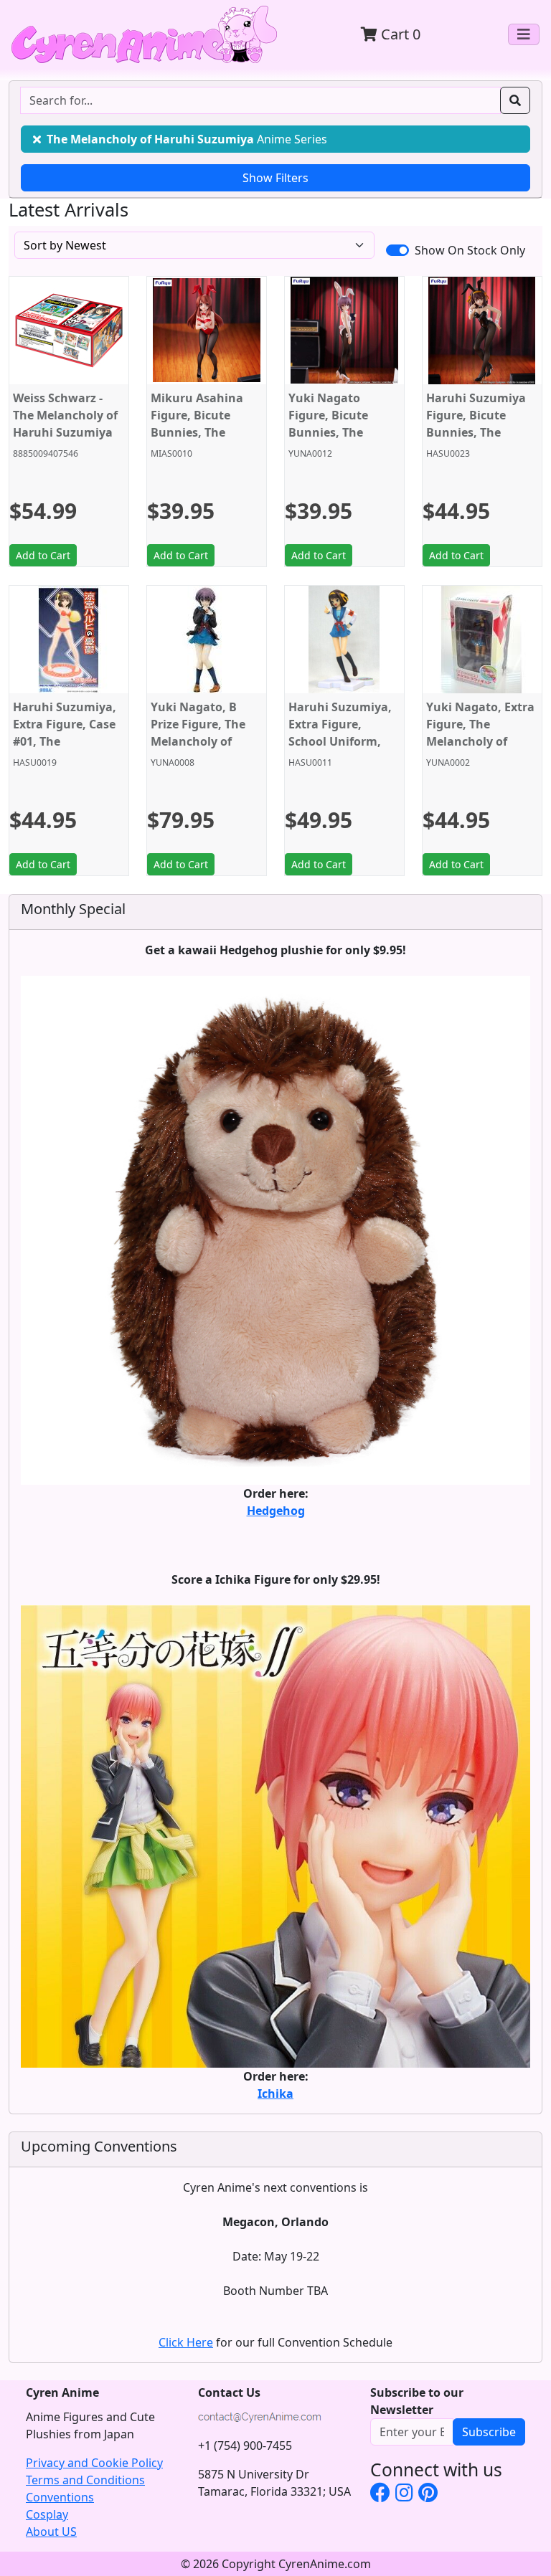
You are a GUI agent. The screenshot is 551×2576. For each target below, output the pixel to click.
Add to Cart (43, 555)
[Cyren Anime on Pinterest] (428, 2492)
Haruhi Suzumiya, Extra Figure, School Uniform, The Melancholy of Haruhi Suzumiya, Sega (341, 750)
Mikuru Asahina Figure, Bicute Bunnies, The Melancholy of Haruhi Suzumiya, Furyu (202, 441)
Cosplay (47, 2514)
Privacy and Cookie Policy (94, 2463)
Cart (399, 34)
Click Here (186, 2342)
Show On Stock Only (470, 250)
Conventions (60, 2497)
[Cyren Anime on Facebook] (380, 2492)
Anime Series (187, 139)
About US (51, 2532)
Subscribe (489, 2432)
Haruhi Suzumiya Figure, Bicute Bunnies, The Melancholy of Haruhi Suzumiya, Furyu (478, 441)
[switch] (397, 250)
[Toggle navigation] (524, 34)
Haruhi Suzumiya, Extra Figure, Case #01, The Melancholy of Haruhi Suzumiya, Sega (65, 750)
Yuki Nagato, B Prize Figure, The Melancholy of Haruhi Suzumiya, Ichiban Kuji (202, 741)
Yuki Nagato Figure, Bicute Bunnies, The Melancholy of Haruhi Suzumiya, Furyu (340, 441)
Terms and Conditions (85, 2480)
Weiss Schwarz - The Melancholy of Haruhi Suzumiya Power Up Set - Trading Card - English (65, 441)
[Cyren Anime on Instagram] (404, 2492)
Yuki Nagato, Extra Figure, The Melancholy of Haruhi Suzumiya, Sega (480, 741)
